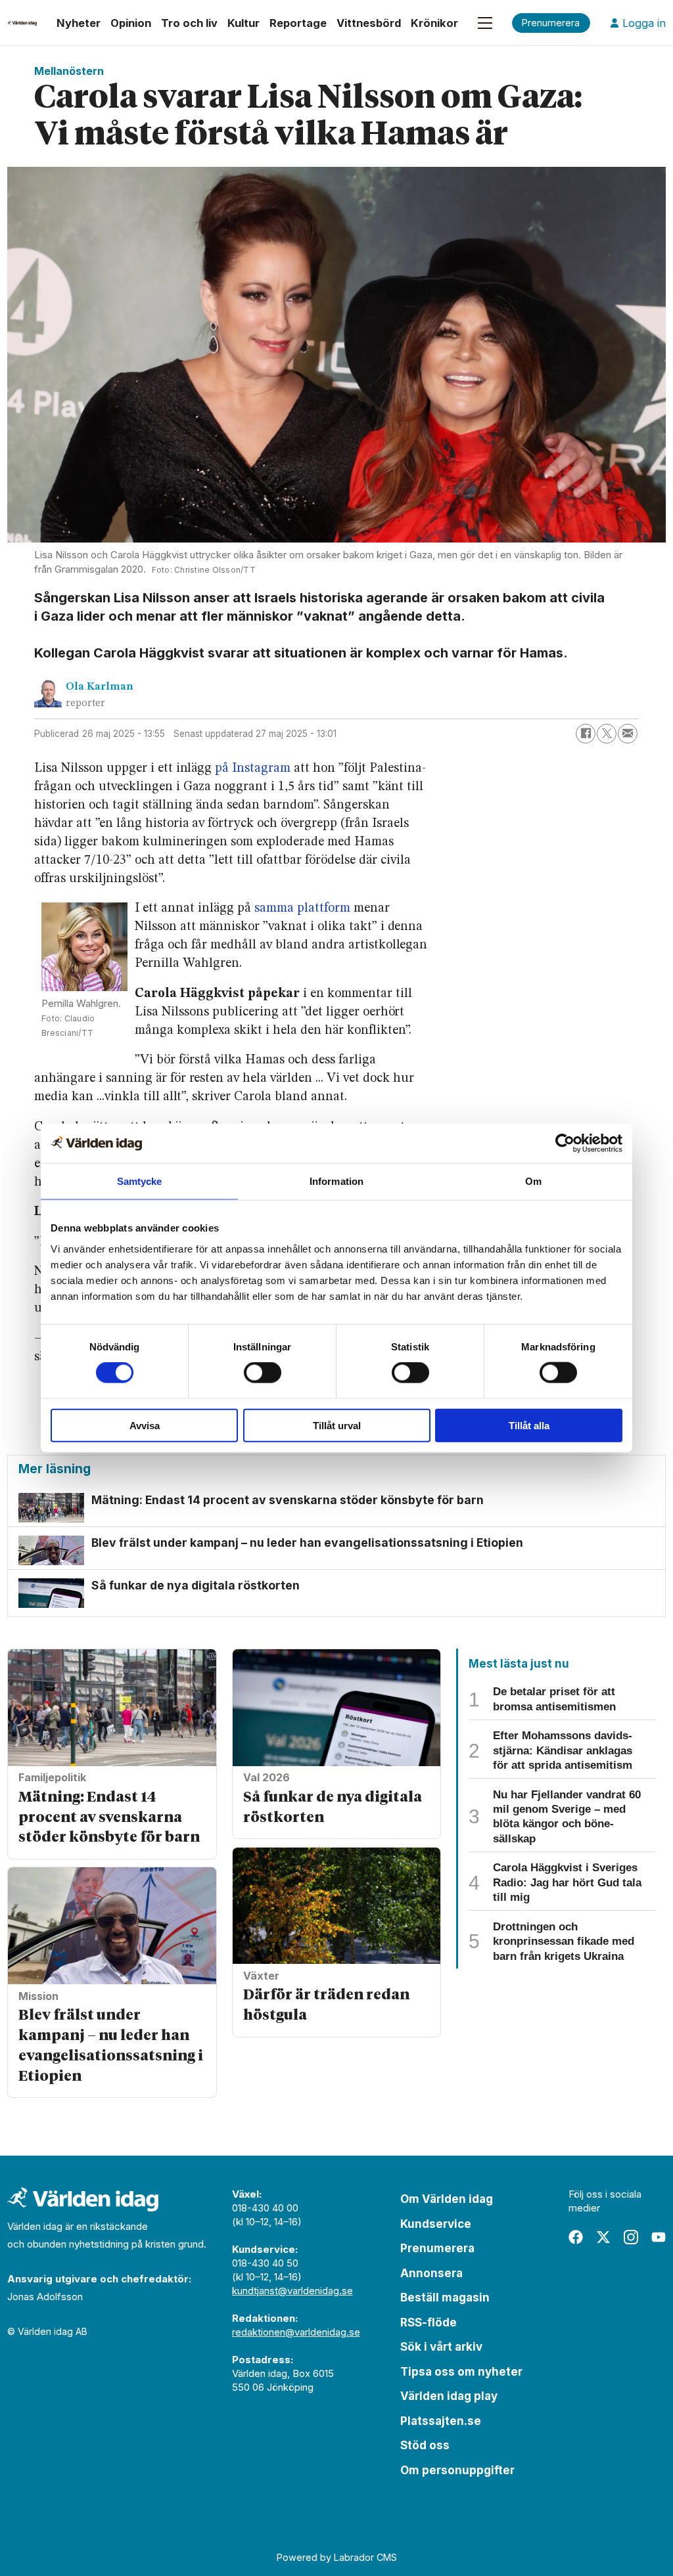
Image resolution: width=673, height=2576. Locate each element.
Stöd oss (425, 2445)
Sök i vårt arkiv (441, 2347)
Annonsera (431, 2273)
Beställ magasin (445, 2298)
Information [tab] (336, 1181)
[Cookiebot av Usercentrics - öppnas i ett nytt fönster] (565, 1144)
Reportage (298, 23)
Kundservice (436, 2224)
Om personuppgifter (457, 2470)
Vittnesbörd (369, 23)
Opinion (131, 23)
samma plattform (302, 908)
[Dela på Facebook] (586, 734)
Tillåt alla (529, 1425)
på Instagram (253, 768)
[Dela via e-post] (628, 734)
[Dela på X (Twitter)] (607, 734)
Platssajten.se (441, 2421)
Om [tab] (533, 1181)
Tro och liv (189, 23)
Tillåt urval (337, 1425)
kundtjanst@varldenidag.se (292, 2291)
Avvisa (145, 1425)
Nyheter (79, 23)
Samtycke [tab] (140, 1181)
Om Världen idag (447, 2199)
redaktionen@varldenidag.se (296, 2332)
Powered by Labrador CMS (337, 2557)
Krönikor (434, 23)
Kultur (244, 23)
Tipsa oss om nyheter (461, 2372)
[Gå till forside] (22, 23)
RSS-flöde (429, 2322)
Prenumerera (437, 2248)
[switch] (263, 1373)
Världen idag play (449, 2396)
